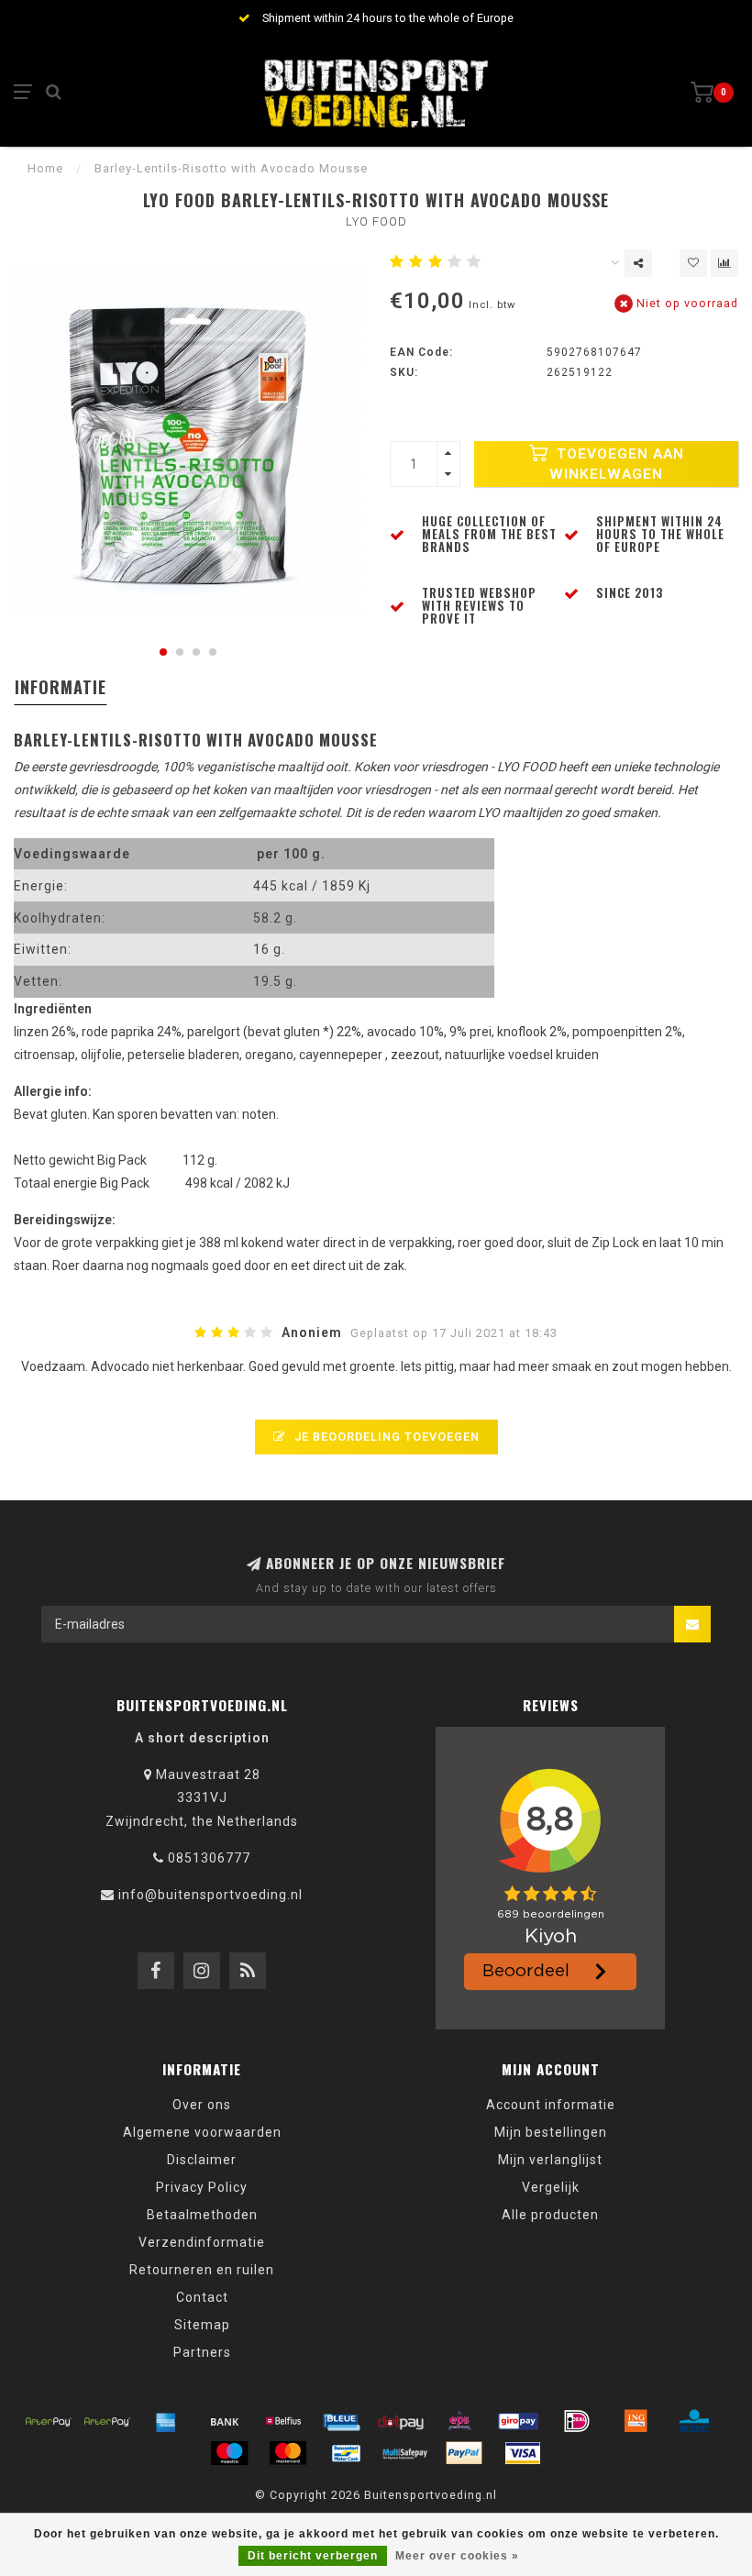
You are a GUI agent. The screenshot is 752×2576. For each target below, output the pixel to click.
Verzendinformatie (202, 2242)
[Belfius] (283, 2421)
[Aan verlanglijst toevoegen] (693, 263)
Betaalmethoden (202, 2215)
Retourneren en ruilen (202, 2270)
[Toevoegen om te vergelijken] (724, 263)
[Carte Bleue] (342, 2421)
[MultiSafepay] (405, 2453)
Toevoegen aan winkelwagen (617, 464)
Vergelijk (551, 2187)
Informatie (61, 687)
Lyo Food (376, 221)
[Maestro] (229, 2453)
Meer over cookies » (457, 2556)
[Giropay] (518, 2421)
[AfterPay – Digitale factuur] (107, 2421)
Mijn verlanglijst (550, 2160)
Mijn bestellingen (551, 2132)
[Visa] (523, 2453)
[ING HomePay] (636, 2421)
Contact (202, 2297)
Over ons (202, 2105)
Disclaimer (202, 2160)
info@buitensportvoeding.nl (210, 1895)
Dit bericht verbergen (313, 2556)
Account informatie (551, 2105)
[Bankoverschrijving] (225, 2421)
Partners (202, 2352)
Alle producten (550, 2215)
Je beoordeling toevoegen (385, 1437)
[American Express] (166, 2421)
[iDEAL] (577, 2421)
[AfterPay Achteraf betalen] (49, 2421)
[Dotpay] (401, 2421)
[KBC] (694, 2421)
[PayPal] (464, 2453)
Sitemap (202, 2325)
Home (45, 168)
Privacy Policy (202, 2187)
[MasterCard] (288, 2453)
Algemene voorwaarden (202, 2132)
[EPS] (459, 2421)
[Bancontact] (347, 2453)
